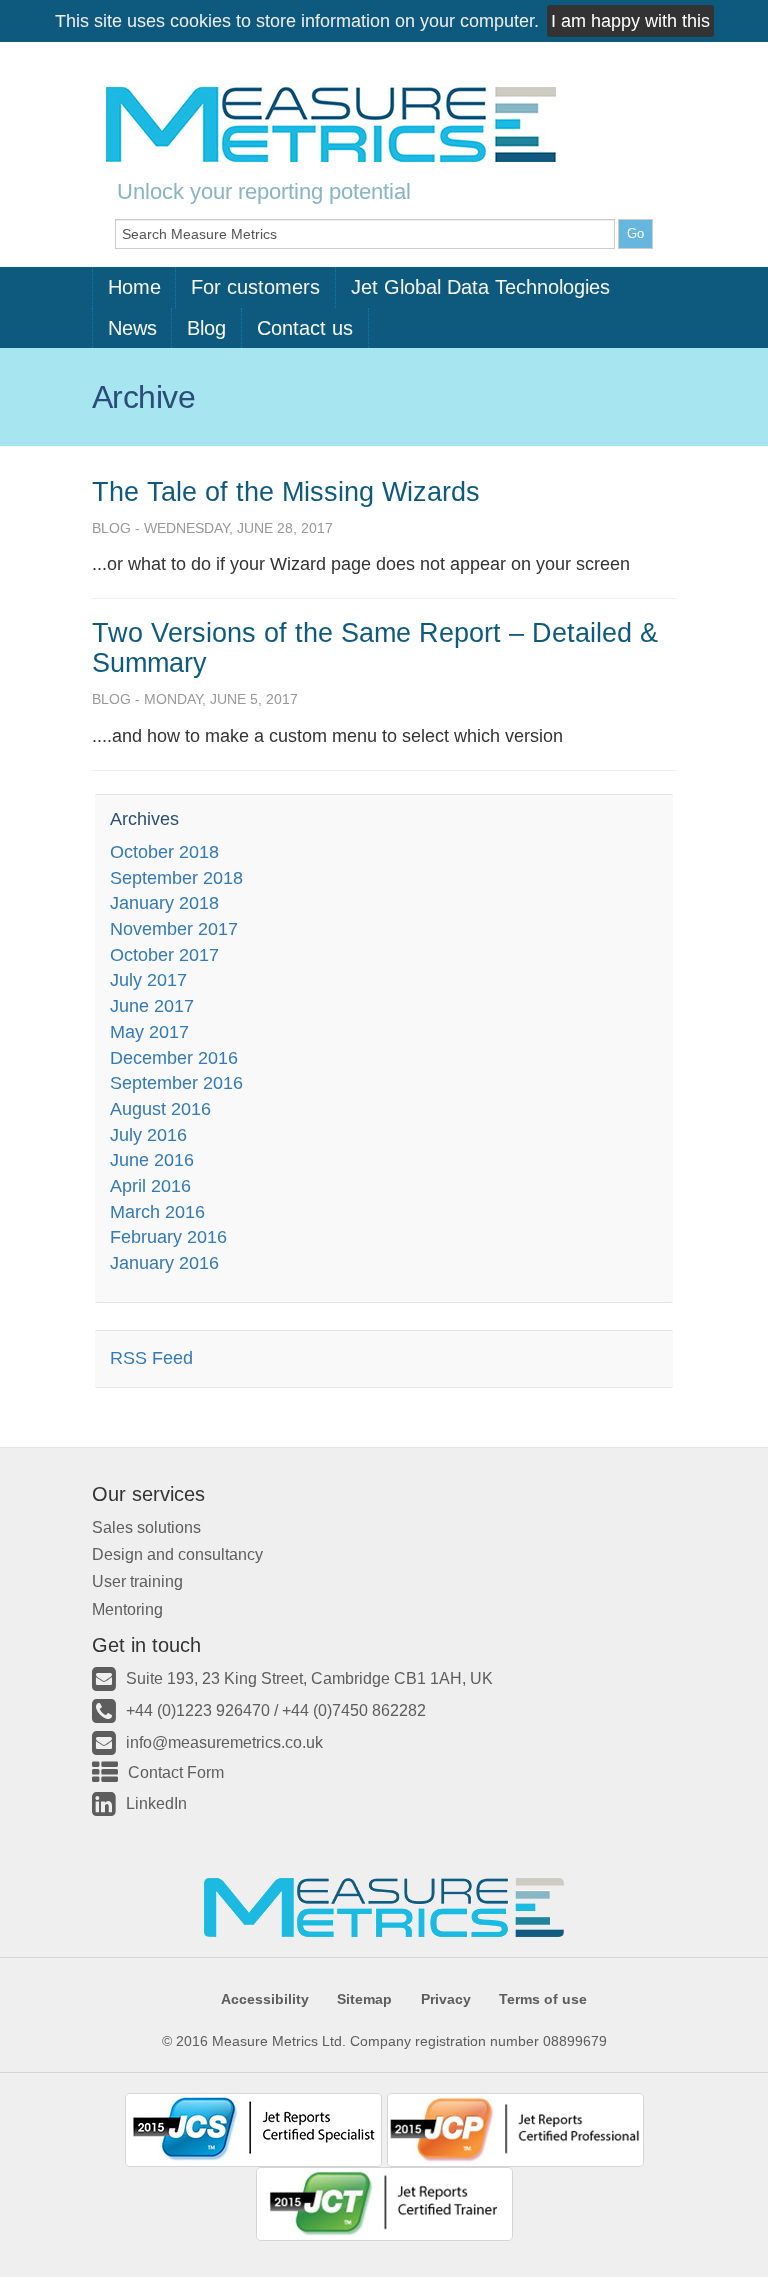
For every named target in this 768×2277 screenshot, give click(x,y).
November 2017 (174, 929)
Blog (206, 328)
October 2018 (164, 852)
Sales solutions (146, 1527)
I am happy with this (630, 21)
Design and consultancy (177, 1554)
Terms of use (543, 1999)
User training (137, 1581)
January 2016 (164, 1263)
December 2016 (174, 1058)
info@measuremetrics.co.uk (224, 1742)
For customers (255, 287)
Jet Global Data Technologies (480, 287)
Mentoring (127, 1609)
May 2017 (149, 1032)
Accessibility (265, 1999)
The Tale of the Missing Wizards (286, 492)
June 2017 (152, 1006)
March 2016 (157, 1212)
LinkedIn (156, 1803)
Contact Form (176, 1772)
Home (134, 287)
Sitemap (364, 1999)
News (132, 328)
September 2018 (176, 878)
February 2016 (168, 1237)
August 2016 (160, 1109)
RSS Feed (151, 1358)
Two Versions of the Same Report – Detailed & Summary (375, 648)
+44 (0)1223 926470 (198, 1710)
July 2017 (148, 980)
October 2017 (164, 955)
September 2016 (176, 1083)
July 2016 (148, 1135)
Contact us (305, 328)
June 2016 (152, 1160)
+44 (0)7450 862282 (354, 1710)
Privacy (446, 1999)
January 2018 (164, 903)
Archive (144, 397)
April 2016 (150, 1186)
